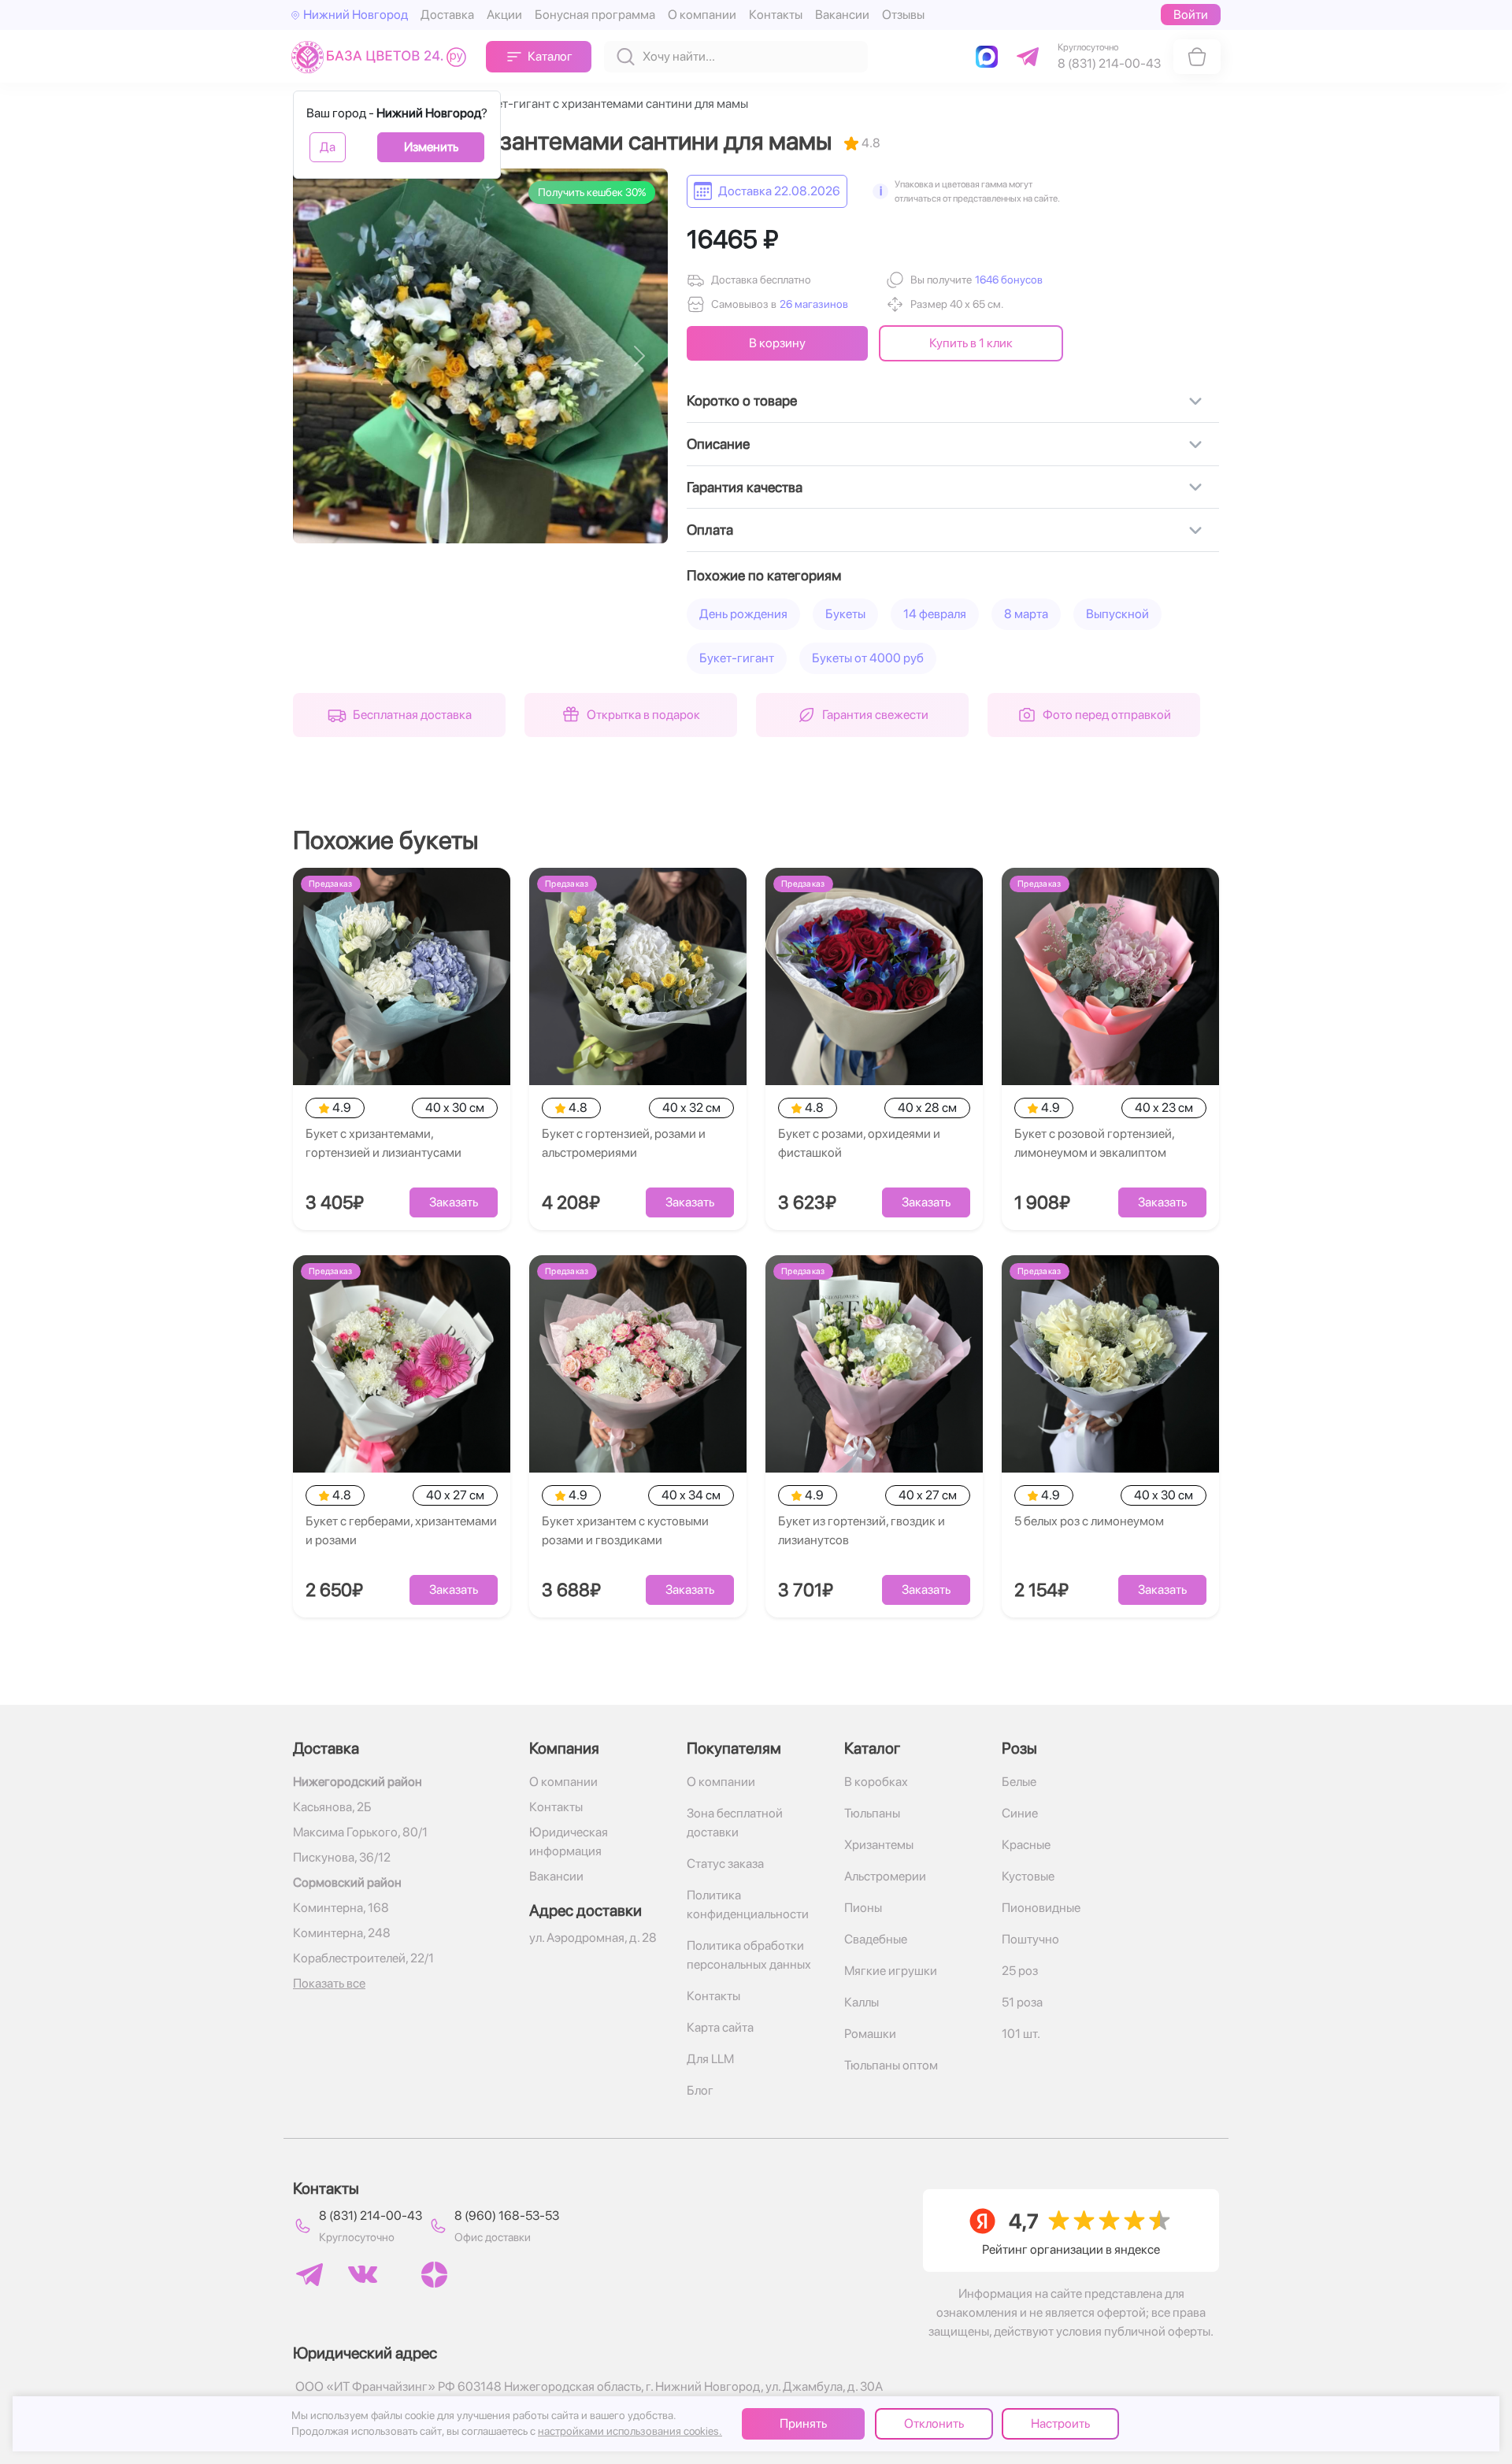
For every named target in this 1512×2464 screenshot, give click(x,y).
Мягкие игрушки (891, 1971)
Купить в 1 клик (971, 343)
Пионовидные (1041, 1908)
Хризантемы (879, 1845)
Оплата (710, 530)
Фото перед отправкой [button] (1107, 715)
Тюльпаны (872, 1813)
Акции (504, 15)
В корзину (777, 343)
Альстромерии (885, 1876)
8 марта (1026, 614)
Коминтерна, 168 (341, 1908)
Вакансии (842, 15)
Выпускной (1117, 614)
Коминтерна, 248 (342, 1933)
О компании (702, 15)
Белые (1019, 1782)
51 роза (1022, 2002)
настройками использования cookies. (630, 2431)
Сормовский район (347, 1882)
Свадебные (876, 1939)
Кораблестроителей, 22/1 (363, 1958)
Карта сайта (720, 2027)
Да (328, 147)
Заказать (454, 1202)
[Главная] (382, 56)
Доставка (447, 15)
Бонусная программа (595, 15)
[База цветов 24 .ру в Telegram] (309, 2275)
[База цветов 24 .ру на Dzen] (434, 2275)
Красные (1026, 1845)
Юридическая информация (569, 1842)
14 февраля (935, 614)
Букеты (845, 614)
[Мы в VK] (363, 2274)
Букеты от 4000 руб (868, 658)
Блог (700, 2090)
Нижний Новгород (356, 15)
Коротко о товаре (742, 400)
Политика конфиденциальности (748, 1905)
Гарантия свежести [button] (875, 715)
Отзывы (903, 15)
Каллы (862, 2002)
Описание (718, 444)
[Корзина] (1197, 57)
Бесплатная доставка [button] (412, 715)
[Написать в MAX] (990, 57)
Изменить (431, 147)
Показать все (329, 1983)
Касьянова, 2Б (332, 1807)
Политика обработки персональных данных (749, 1955)
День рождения (743, 614)
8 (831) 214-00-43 (371, 2216)
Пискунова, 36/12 (342, 1857)
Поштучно (1030, 1939)
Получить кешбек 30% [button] (592, 192)
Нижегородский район (358, 1782)
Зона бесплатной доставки (735, 1823)
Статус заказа (725, 1864)
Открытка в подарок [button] (643, 715)
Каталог (550, 56)
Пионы (863, 1908)
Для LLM (710, 2059)
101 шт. (1021, 2034)
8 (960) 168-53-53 (507, 2216)
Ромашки (870, 2034)
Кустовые (1028, 1876)
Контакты (776, 15)
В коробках (876, 1782)
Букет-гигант (737, 658)
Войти (1191, 15)
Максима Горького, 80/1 (360, 1832)
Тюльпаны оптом (891, 2065)
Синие (1020, 1813)
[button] (1007, 280)
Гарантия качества (745, 487)
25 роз (1020, 1971)
